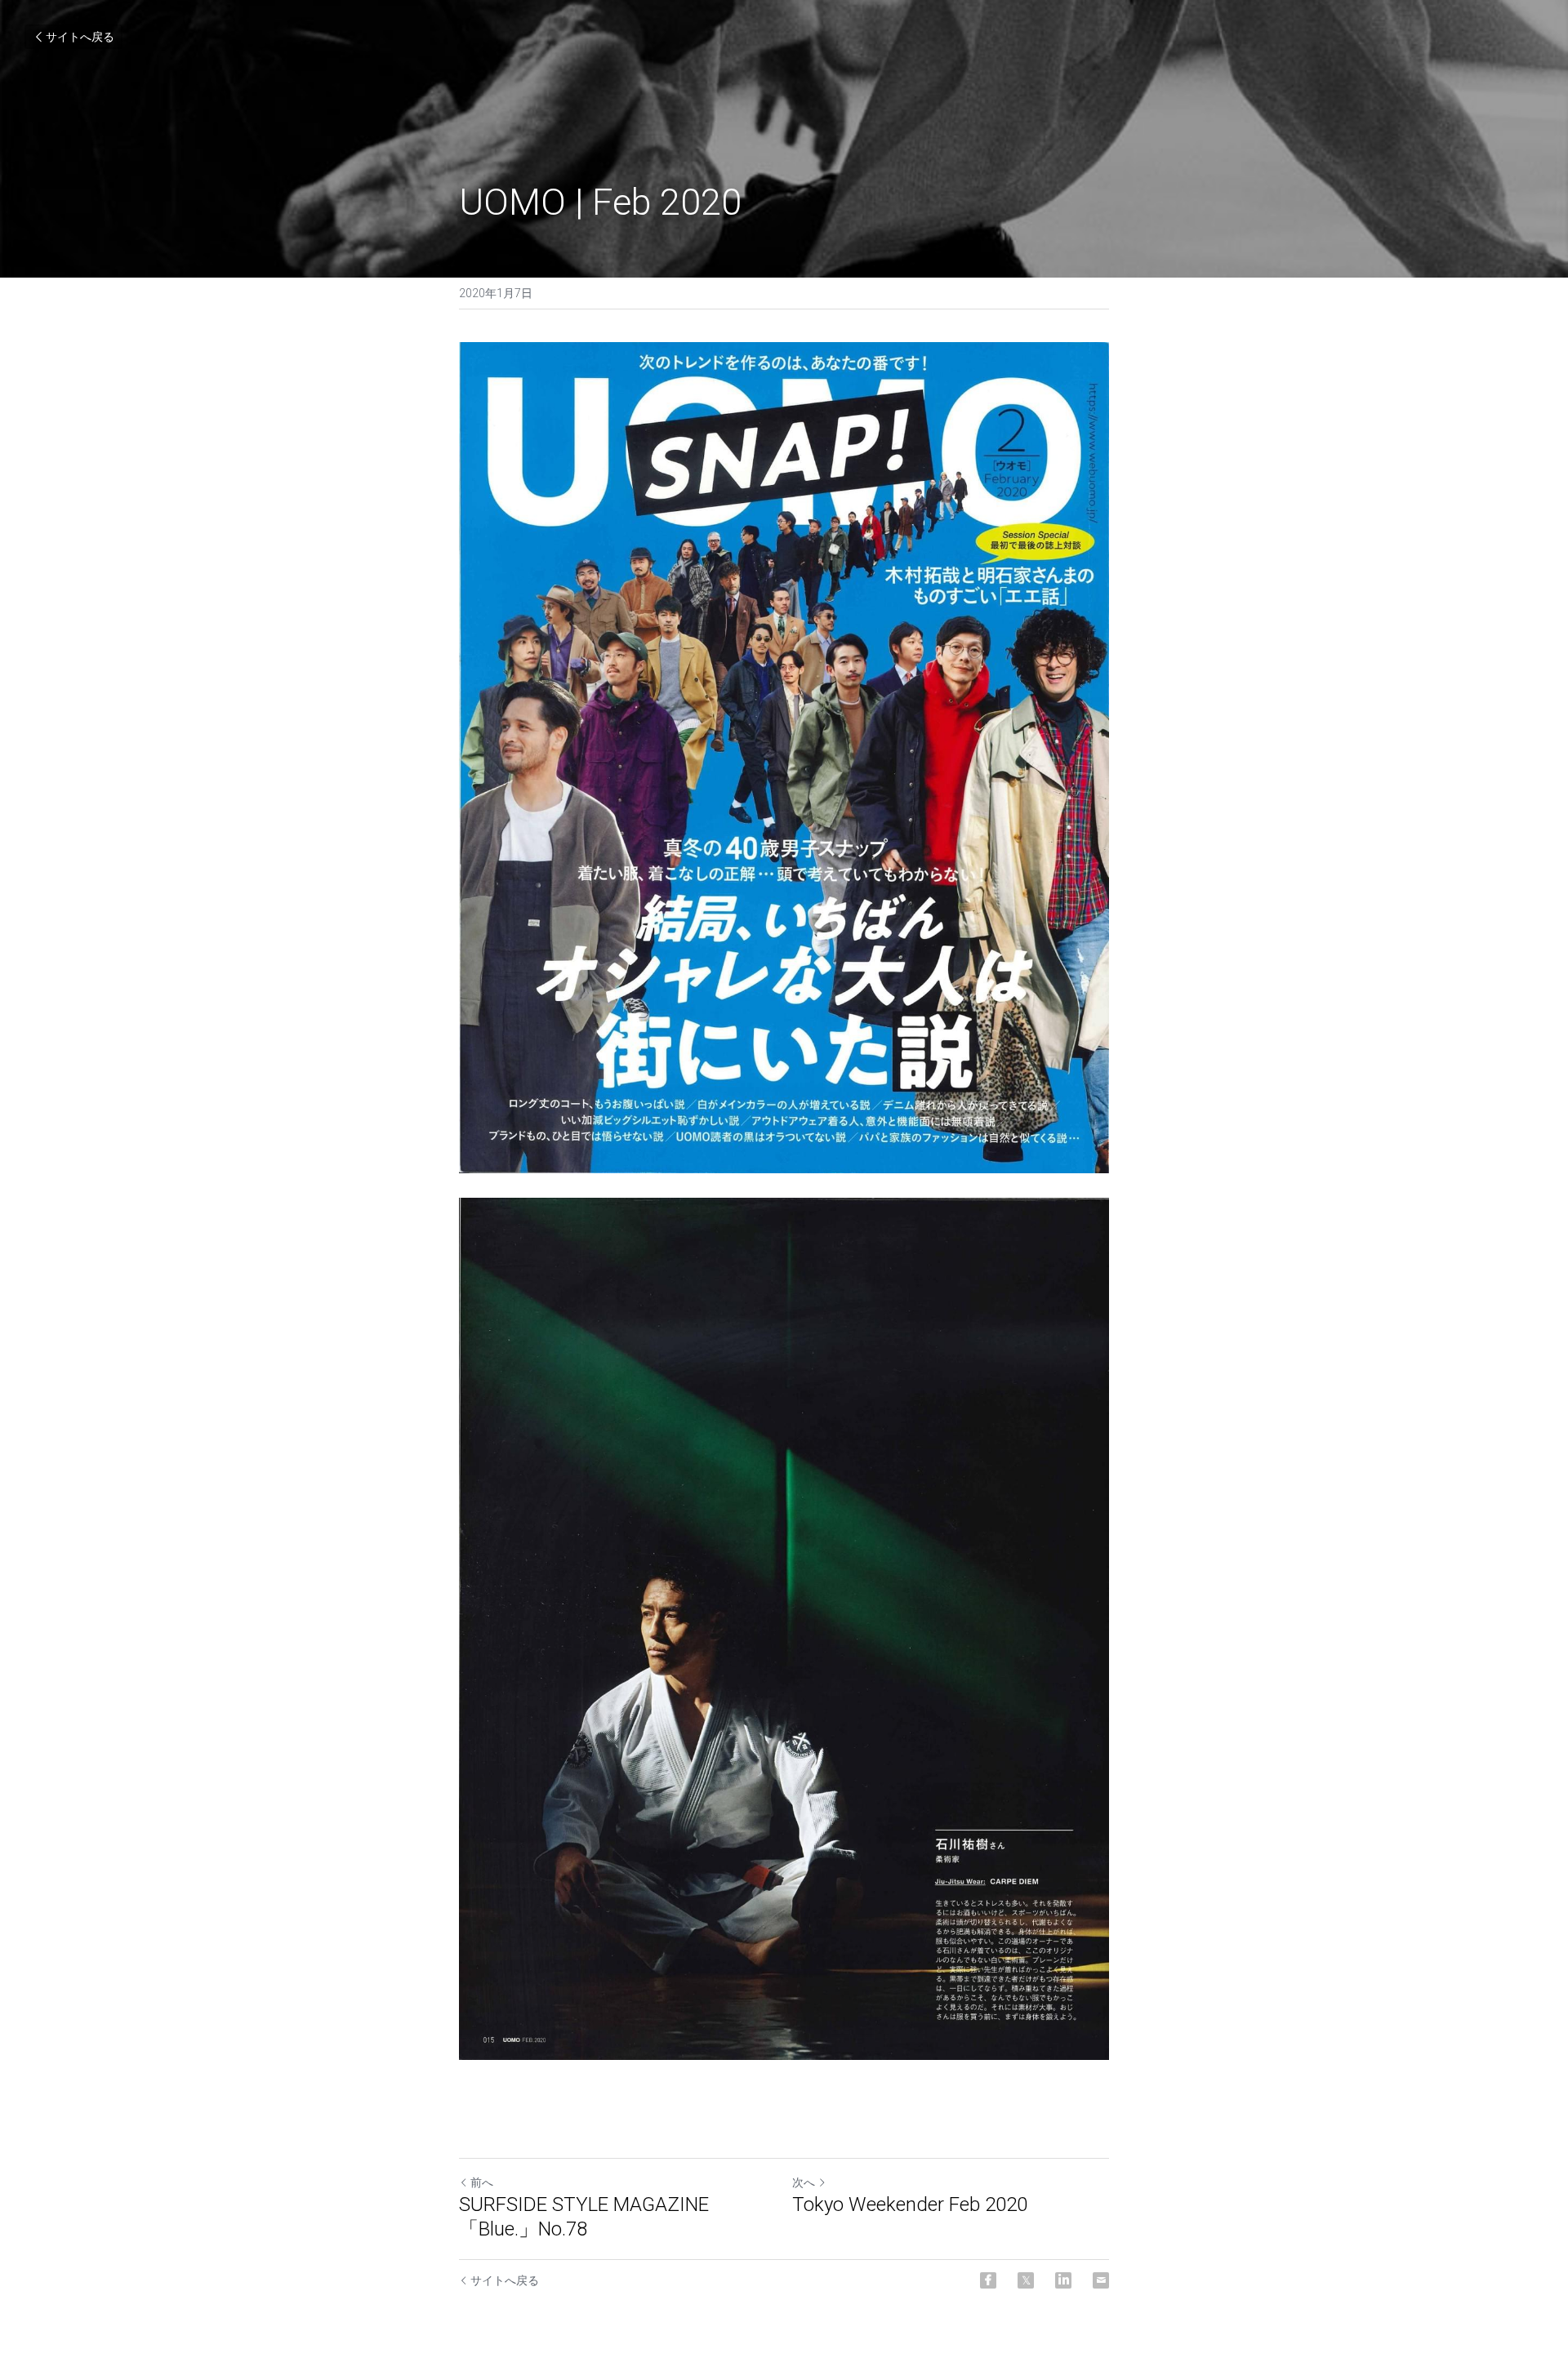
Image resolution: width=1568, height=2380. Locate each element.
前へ (482, 2182)
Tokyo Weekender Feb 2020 (910, 2204)
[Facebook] (988, 2280)
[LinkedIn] (1063, 2280)
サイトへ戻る (80, 37)
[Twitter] (1026, 2280)
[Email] (1101, 2280)
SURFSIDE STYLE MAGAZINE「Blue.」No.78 (584, 2217)
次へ (804, 2182)
